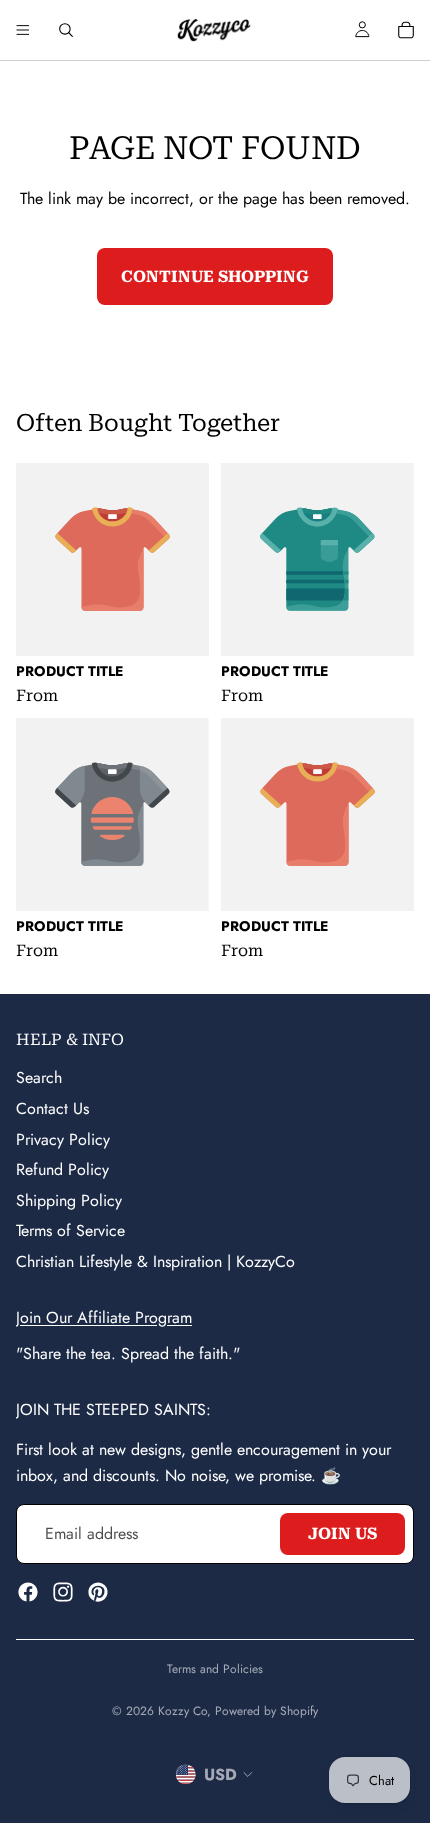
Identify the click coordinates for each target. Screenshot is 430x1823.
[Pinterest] (98, 1591)
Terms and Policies (215, 1669)
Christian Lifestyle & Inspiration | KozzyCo (155, 1261)
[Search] (66, 30)
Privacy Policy (63, 1138)
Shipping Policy (69, 1199)
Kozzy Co (182, 1711)
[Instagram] (63, 1591)
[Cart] (406, 30)
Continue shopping (215, 276)
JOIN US (342, 1533)
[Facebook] (28, 1591)
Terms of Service (70, 1230)
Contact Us (52, 1108)
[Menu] (23, 30)
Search (39, 1077)
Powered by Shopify (266, 1711)
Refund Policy (62, 1169)
